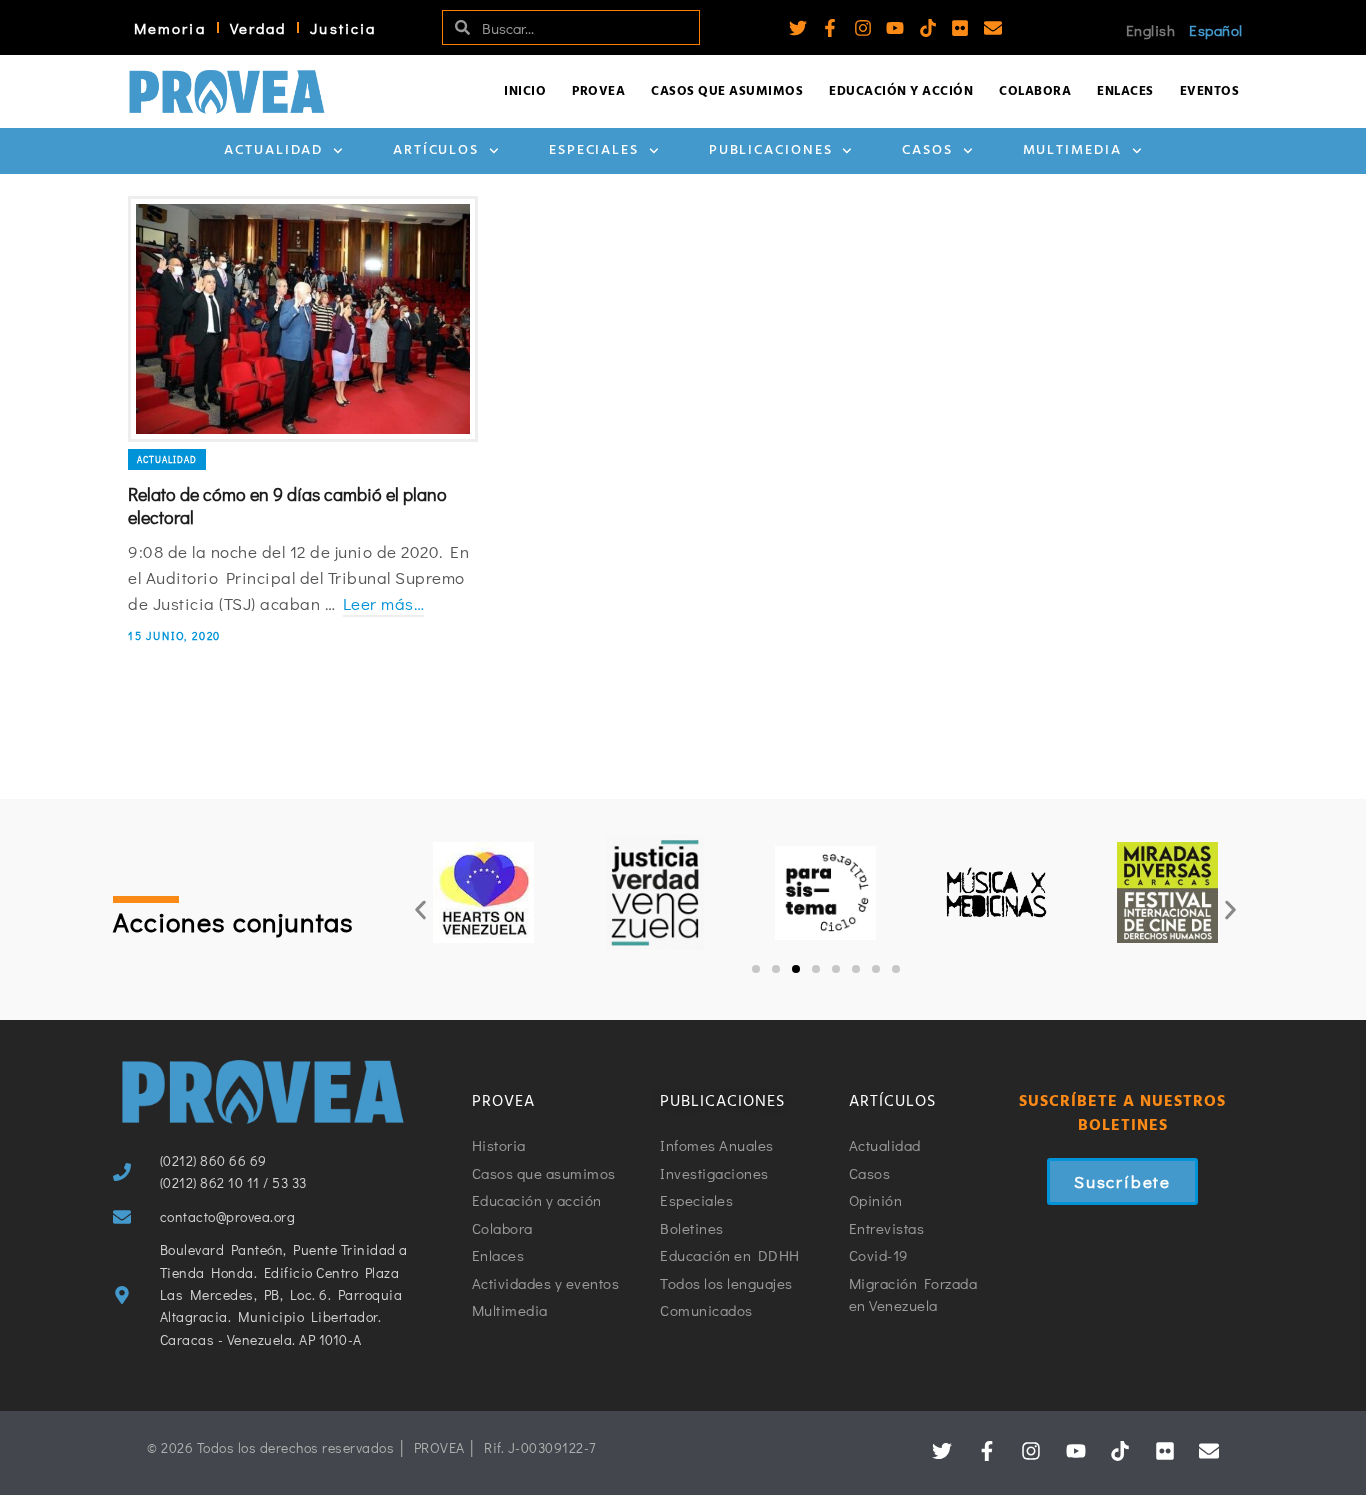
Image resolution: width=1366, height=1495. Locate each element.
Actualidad (273, 150)
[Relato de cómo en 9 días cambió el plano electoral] (303, 319)
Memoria (170, 28)
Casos (927, 150)
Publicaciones (771, 150)
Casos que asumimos (727, 91)
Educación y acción (901, 91)
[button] (420, 910)
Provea (598, 91)
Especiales (594, 150)
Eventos (1210, 91)
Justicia (343, 28)
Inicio (525, 91)
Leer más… (384, 603)
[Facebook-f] (830, 28)
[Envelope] (993, 28)
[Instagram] (863, 28)
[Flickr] (960, 28)
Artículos (436, 150)
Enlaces (1125, 91)
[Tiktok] (928, 28)
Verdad (258, 28)
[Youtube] (895, 28)
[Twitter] (798, 28)
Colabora (1035, 91)
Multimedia (1072, 150)
